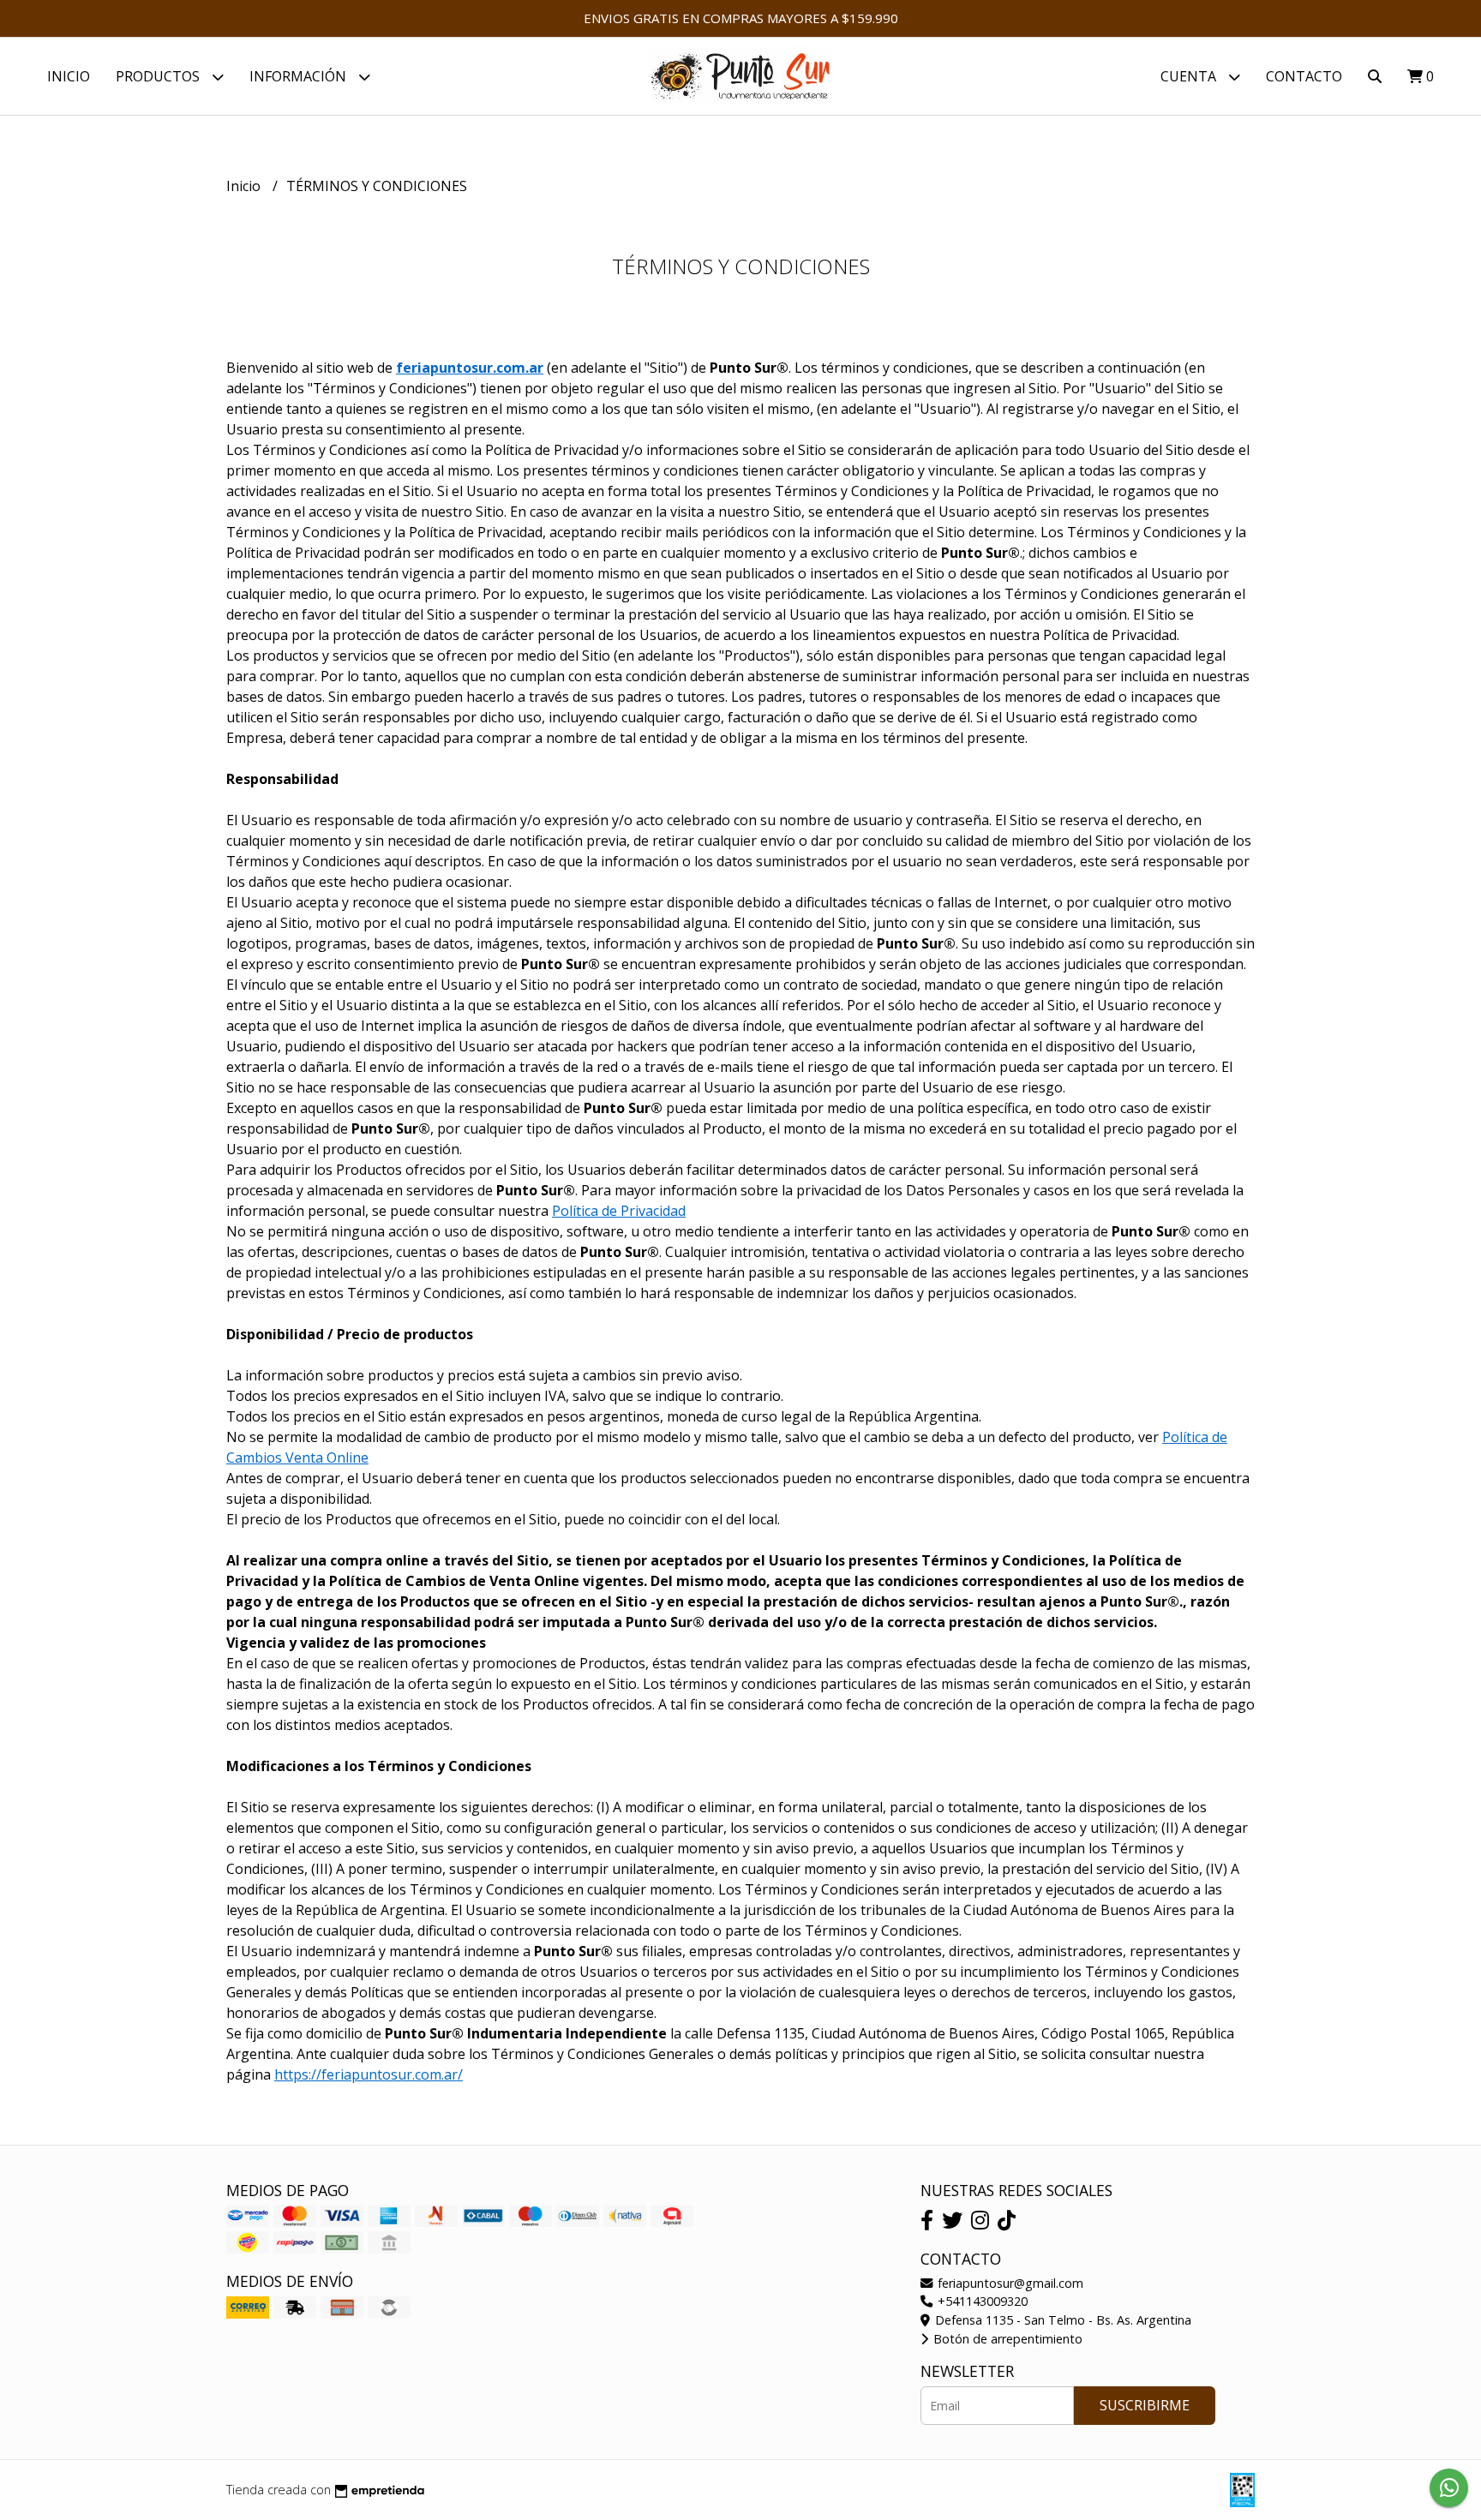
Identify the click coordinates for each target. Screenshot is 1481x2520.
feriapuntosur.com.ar (470, 368)
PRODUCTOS (159, 76)
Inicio (69, 76)
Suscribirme (1145, 2405)
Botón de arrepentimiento (1006, 2339)
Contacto (1304, 76)
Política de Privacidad (619, 1211)
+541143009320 (981, 2301)
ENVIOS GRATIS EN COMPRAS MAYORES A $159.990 (741, 18)
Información (300, 76)
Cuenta (1190, 76)
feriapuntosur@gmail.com (1009, 2283)
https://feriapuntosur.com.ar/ (369, 2074)
